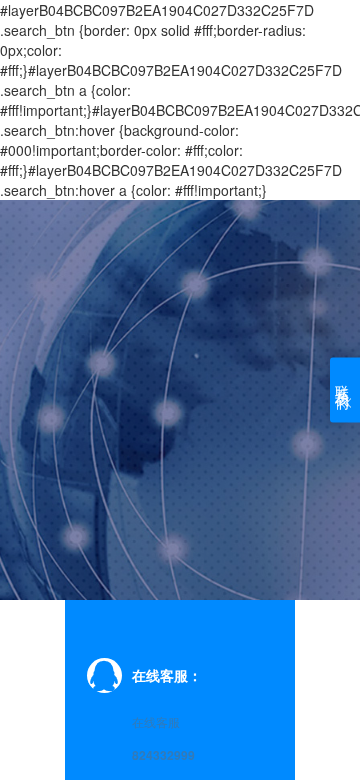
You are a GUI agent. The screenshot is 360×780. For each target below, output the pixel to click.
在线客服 (156, 721)
